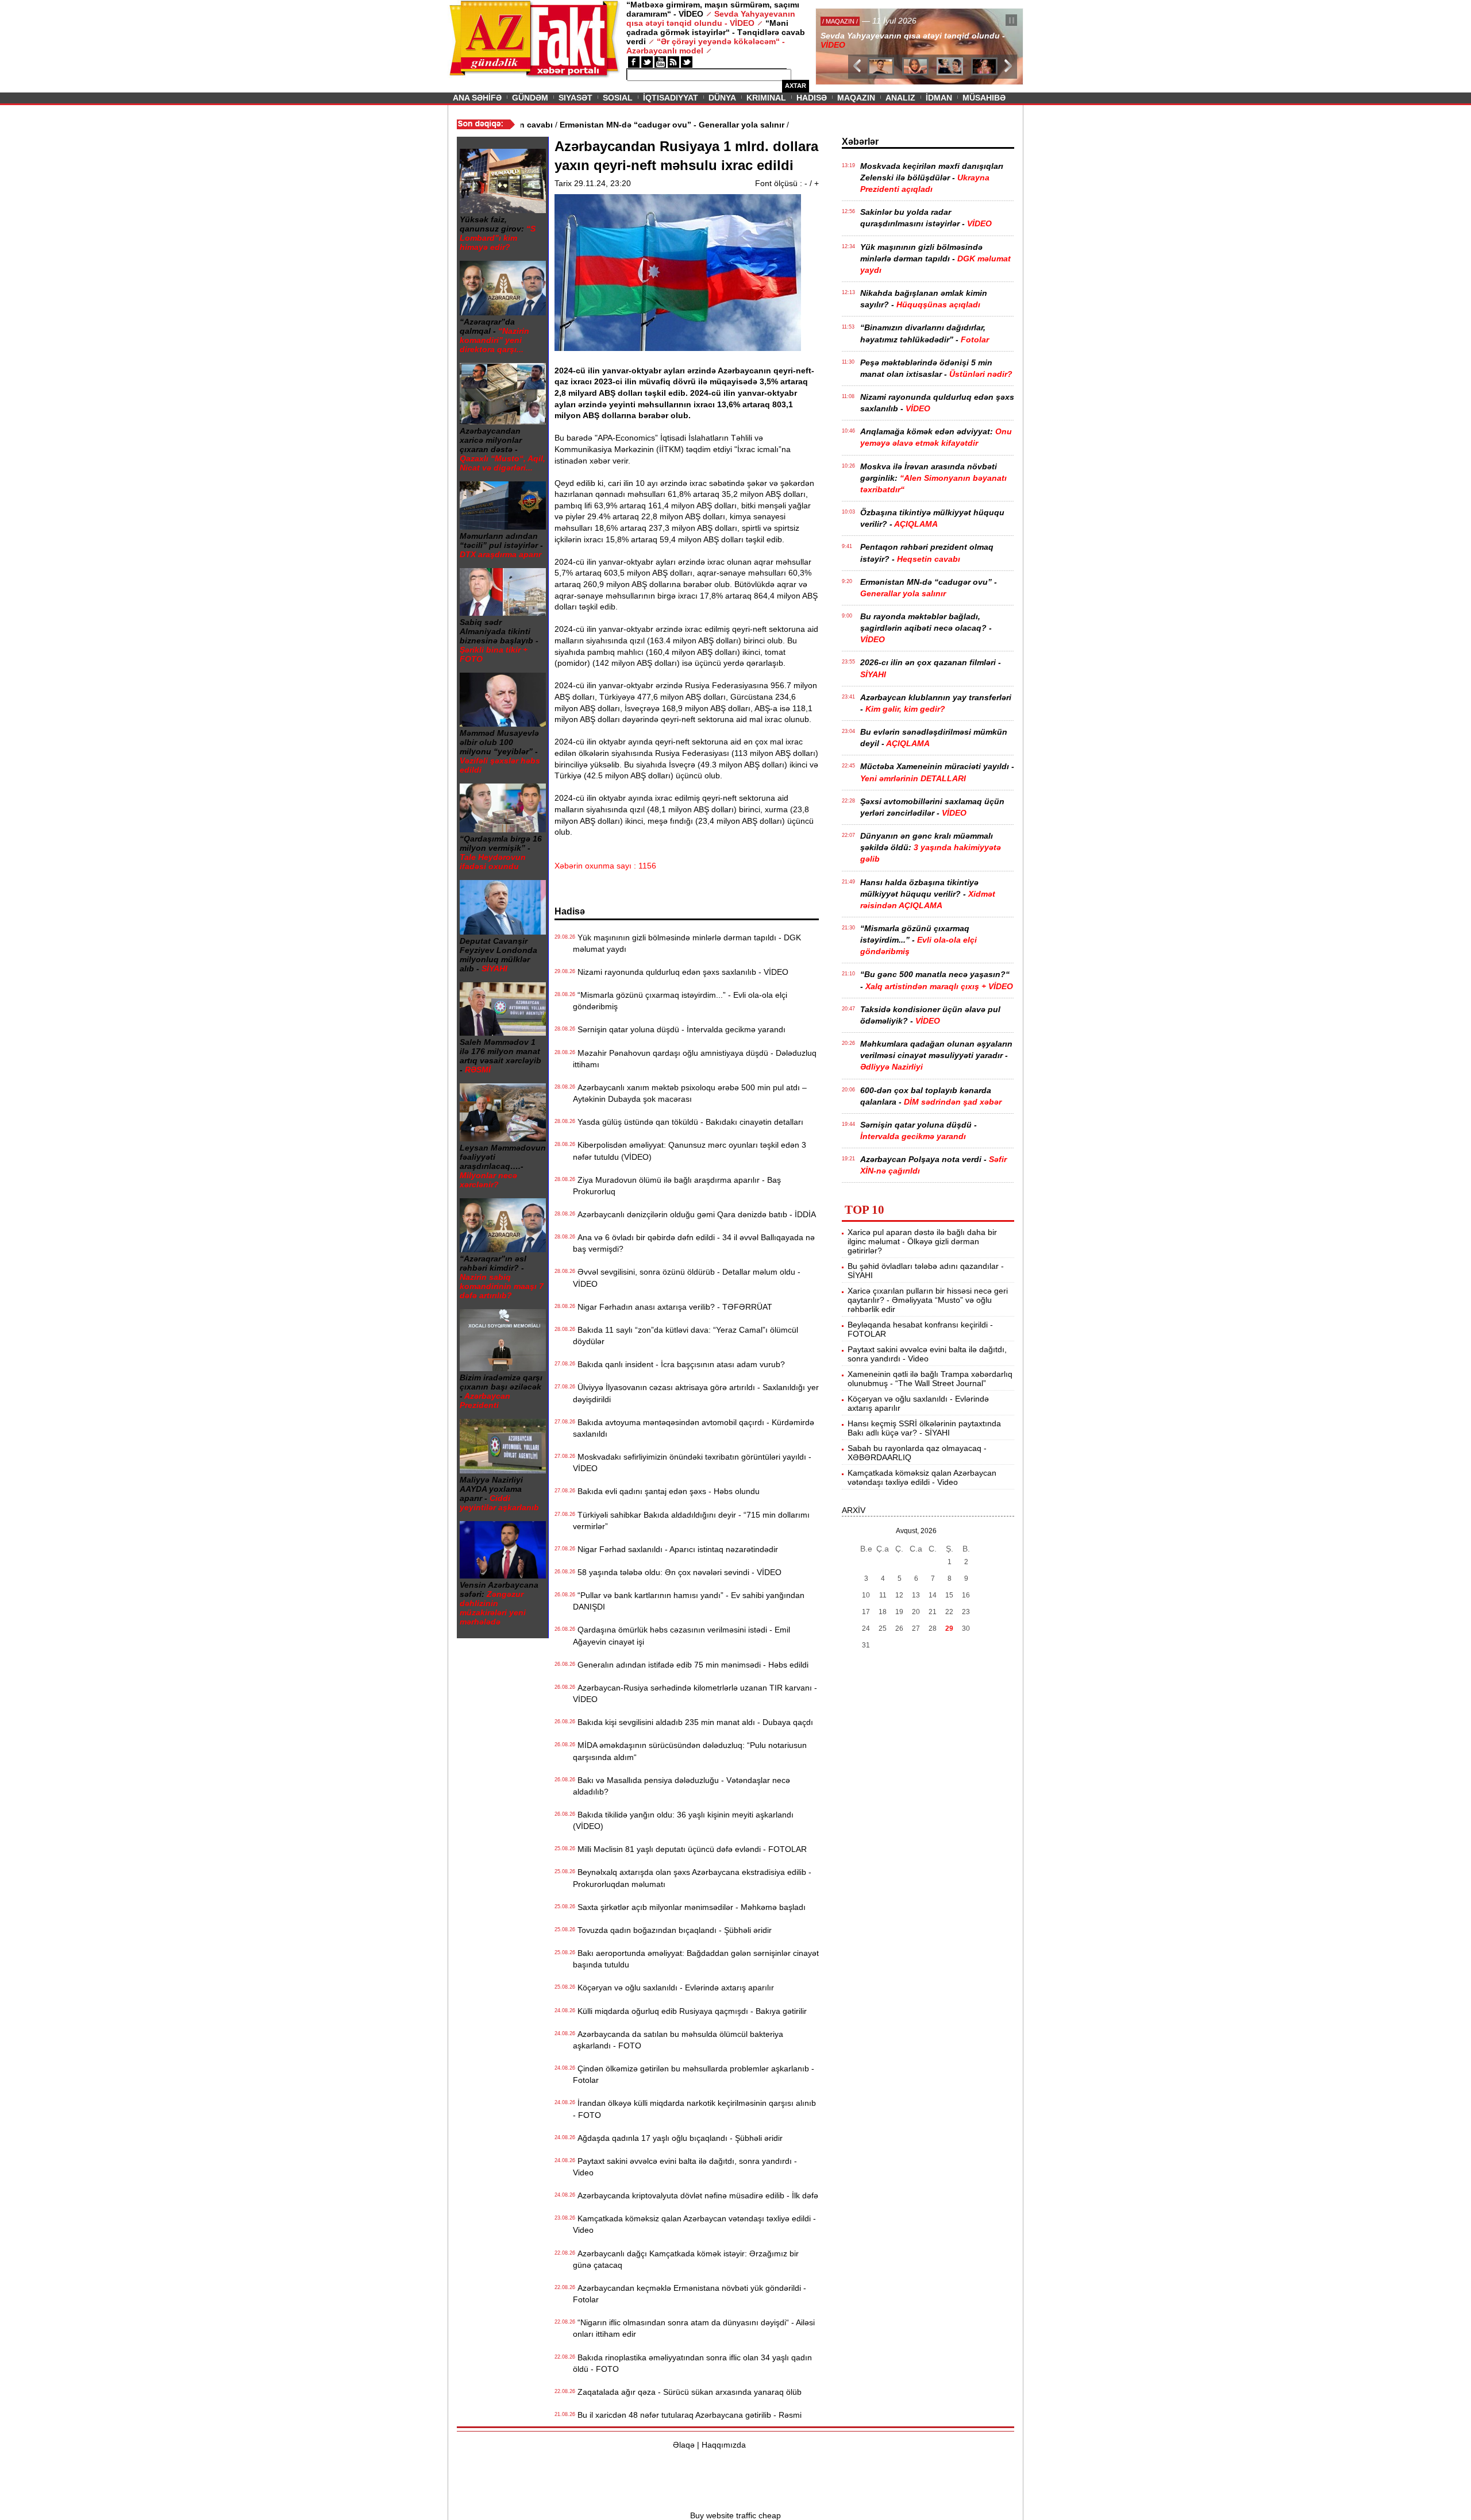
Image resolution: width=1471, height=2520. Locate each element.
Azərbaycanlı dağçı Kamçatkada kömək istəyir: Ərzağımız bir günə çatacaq (686, 2259)
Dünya (722, 98)
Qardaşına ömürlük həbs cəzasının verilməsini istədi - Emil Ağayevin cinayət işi (681, 1635)
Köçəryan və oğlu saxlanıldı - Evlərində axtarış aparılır (673, 1988)
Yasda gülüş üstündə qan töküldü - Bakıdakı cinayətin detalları (688, 1122)
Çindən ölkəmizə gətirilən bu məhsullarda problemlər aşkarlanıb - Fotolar (694, 2074)
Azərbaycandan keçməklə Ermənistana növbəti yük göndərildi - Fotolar (690, 2294)
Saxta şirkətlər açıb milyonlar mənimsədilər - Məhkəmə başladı (689, 1907)
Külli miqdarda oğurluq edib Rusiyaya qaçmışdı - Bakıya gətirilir (690, 2011)
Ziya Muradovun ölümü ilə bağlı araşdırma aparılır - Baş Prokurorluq (677, 1186)
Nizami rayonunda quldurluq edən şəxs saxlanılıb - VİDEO (681, 972)
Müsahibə (984, 98)
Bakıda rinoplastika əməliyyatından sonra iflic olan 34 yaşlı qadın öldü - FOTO (692, 2363)
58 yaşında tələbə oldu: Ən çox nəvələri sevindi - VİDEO (677, 1572)
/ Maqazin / (841, 21)
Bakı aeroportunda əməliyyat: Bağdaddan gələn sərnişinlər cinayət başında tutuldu (696, 1959)
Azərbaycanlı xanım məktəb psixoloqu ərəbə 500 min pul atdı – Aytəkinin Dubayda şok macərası (690, 1093)
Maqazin (856, 98)
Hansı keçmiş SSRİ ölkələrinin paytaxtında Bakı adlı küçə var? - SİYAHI (924, 1428)
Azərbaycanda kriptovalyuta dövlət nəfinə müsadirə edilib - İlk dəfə (696, 2195)
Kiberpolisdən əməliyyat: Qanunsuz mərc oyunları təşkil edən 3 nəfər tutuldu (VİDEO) (690, 1151)
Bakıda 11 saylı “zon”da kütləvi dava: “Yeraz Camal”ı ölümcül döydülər (686, 1336)
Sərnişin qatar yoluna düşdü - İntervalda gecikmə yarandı (679, 1029)
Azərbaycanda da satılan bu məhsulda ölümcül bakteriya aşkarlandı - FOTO (678, 2040)
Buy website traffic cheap (735, 2515)
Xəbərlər (860, 142)
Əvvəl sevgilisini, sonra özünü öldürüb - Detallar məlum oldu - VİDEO (687, 1278)
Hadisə (812, 98)
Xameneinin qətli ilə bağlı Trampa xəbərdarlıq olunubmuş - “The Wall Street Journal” (930, 1379)
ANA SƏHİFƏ (477, 98)
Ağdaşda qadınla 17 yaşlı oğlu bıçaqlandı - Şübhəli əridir (678, 2138)
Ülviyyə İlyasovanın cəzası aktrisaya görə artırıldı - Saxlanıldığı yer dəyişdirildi (696, 1393)
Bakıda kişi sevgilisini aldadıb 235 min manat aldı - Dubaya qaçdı (693, 1722)
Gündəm (530, 98)
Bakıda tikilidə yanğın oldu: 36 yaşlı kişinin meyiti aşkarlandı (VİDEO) (683, 1820)
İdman (939, 98)
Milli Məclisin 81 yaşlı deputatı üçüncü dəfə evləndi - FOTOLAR (690, 1849)
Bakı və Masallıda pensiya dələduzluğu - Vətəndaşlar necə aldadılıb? (681, 1786)
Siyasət (575, 98)
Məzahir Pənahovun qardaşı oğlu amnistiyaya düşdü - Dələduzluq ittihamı (695, 1059)
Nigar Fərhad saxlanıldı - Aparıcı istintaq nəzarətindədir (675, 1549)
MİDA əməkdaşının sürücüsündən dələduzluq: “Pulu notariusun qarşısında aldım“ (690, 1751)
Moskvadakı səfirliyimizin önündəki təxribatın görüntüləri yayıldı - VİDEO (692, 1462)
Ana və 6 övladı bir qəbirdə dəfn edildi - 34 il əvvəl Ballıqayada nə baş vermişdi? (694, 1243)
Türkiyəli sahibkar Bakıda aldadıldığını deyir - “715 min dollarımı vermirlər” (691, 1521)
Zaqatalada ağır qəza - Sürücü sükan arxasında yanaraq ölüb (687, 2392)
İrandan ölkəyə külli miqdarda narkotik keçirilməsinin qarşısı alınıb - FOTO (694, 2109)
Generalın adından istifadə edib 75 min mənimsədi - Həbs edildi (691, 1665)
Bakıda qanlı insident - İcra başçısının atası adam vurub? (679, 1364)
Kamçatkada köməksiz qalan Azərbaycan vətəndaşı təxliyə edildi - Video (694, 2224)
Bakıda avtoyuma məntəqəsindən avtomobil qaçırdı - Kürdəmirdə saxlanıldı (694, 1428)
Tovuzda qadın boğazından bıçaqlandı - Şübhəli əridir (672, 1930)
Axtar (796, 86)
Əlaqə (684, 2445)
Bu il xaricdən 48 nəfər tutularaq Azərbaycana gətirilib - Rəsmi (687, 2415)
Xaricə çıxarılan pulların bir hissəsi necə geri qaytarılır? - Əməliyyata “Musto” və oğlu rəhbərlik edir (928, 1300)
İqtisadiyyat (671, 98)
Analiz (900, 98)
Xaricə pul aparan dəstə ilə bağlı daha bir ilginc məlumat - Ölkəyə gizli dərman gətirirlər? (922, 1241)
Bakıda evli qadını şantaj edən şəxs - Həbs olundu (666, 1491)
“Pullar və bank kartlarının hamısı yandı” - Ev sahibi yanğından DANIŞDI (689, 1601)
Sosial (618, 98)
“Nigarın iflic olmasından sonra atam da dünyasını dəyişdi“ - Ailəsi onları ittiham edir (694, 2328)
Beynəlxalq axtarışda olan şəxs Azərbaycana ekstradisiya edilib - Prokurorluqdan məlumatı (692, 1878)
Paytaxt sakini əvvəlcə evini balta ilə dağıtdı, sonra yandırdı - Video (685, 2167)
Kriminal (766, 98)
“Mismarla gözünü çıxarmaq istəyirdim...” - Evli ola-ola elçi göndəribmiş (680, 1001)
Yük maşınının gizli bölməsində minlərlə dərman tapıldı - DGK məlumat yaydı (687, 943)
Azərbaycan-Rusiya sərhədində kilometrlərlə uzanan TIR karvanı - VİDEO (695, 1693)
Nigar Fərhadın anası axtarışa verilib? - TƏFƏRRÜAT (673, 1307)
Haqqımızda (724, 2445)
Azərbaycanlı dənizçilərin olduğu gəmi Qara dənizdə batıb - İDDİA (694, 1214)
